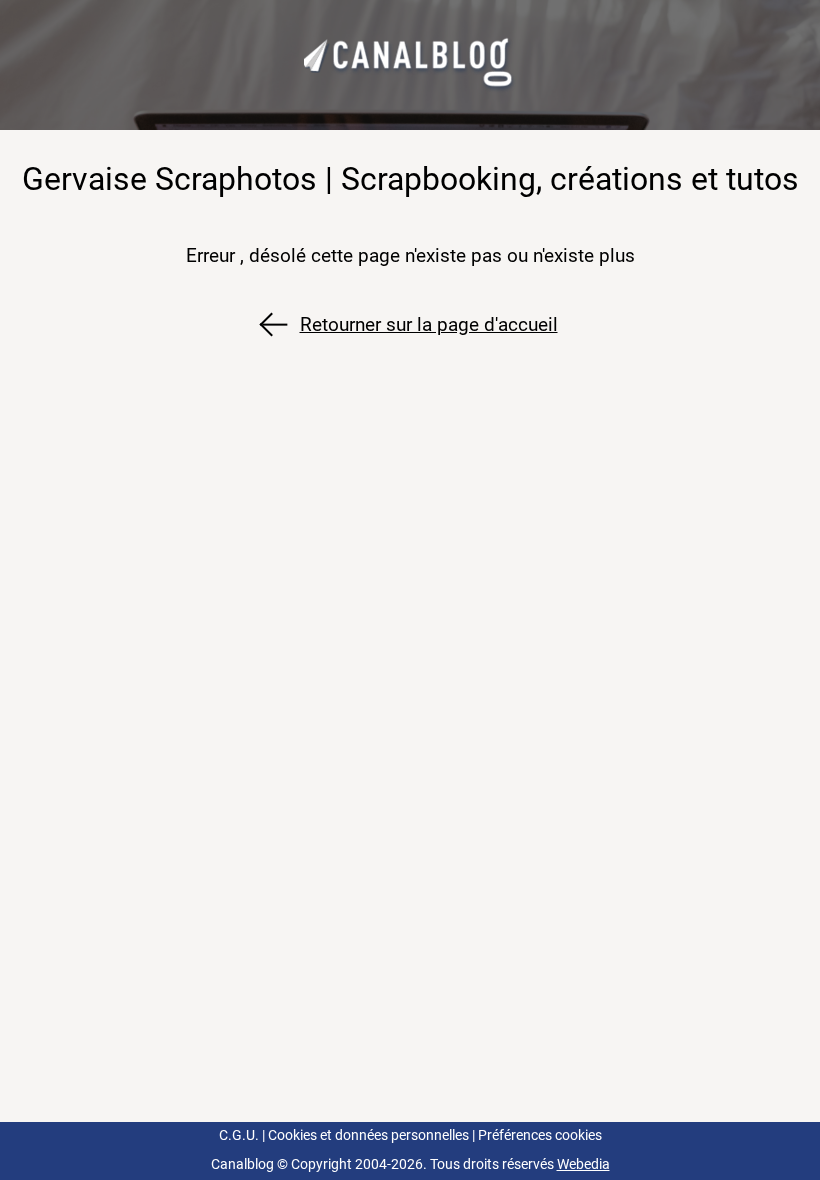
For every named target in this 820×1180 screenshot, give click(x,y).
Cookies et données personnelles (368, 1135)
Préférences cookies (540, 1135)
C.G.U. (239, 1135)
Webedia (583, 1164)
